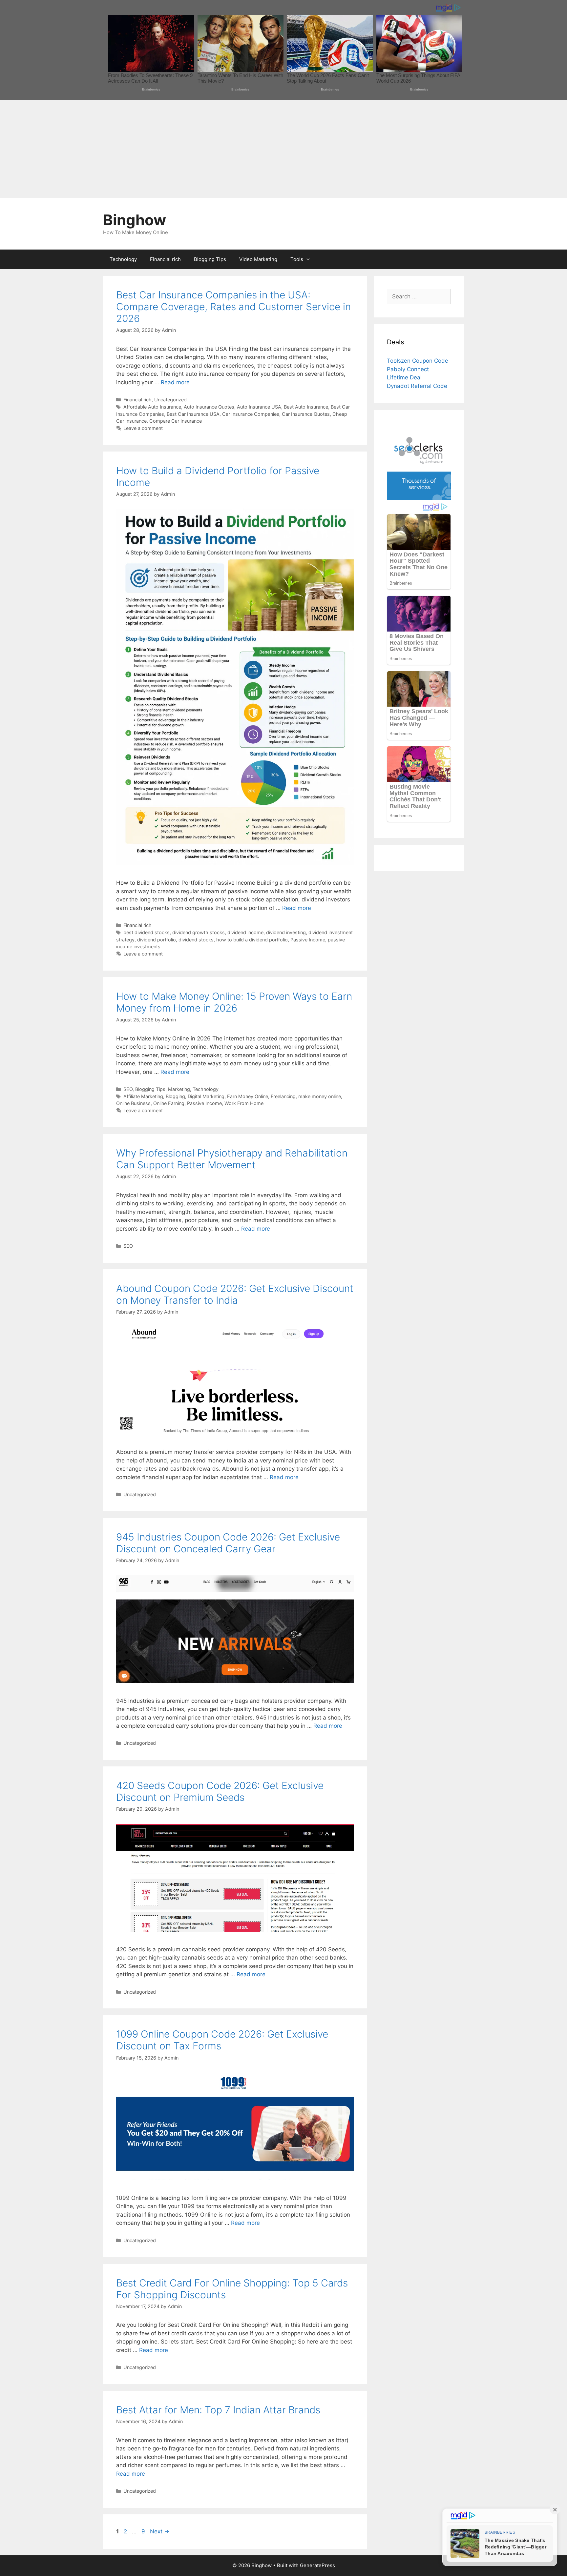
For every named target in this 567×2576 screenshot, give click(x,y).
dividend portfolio (157, 940)
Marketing (179, 1089)
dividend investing (286, 932)
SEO (128, 1089)
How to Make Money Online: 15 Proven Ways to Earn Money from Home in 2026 (234, 1002)
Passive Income (308, 940)
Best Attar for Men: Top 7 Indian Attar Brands (218, 2410)
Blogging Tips (210, 259)
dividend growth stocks (199, 932)
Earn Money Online (248, 1096)
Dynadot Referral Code (417, 386)
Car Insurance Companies (251, 414)
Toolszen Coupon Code (418, 361)
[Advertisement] (283, 149)
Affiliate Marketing (143, 1096)
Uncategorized (170, 400)
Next (160, 2531)
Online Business (133, 1103)
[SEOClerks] (419, 498)
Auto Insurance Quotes (209, 407)
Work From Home (244, 1103)
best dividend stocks (147, 932)
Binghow (135, 220)
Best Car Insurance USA (193, 414)
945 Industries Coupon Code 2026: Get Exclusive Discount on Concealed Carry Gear (228, 1543)
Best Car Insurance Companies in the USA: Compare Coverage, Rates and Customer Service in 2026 (233, 307)
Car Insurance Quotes (306, 414)
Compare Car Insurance (176, 421)
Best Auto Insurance (306, 407)
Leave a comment (143, 428)
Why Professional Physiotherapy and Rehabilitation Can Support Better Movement (232, 1159)
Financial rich (165, 259)
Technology (123, 259)
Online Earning (169, 1103)
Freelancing (283, 1096)
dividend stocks (196, 940)
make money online (320, 1096)
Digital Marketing (206, 1096)
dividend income (245, 932)
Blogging (175, 1096)
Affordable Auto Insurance (152, 407)
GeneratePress (317, 2565)
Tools (297, 259)
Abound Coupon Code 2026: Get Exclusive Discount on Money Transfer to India (235, 1294)
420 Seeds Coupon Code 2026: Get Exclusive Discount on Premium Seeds (220, 1791)
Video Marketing (258, 259)
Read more (175, 382)
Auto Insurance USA (259, 407)
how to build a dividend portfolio (252, 940)
